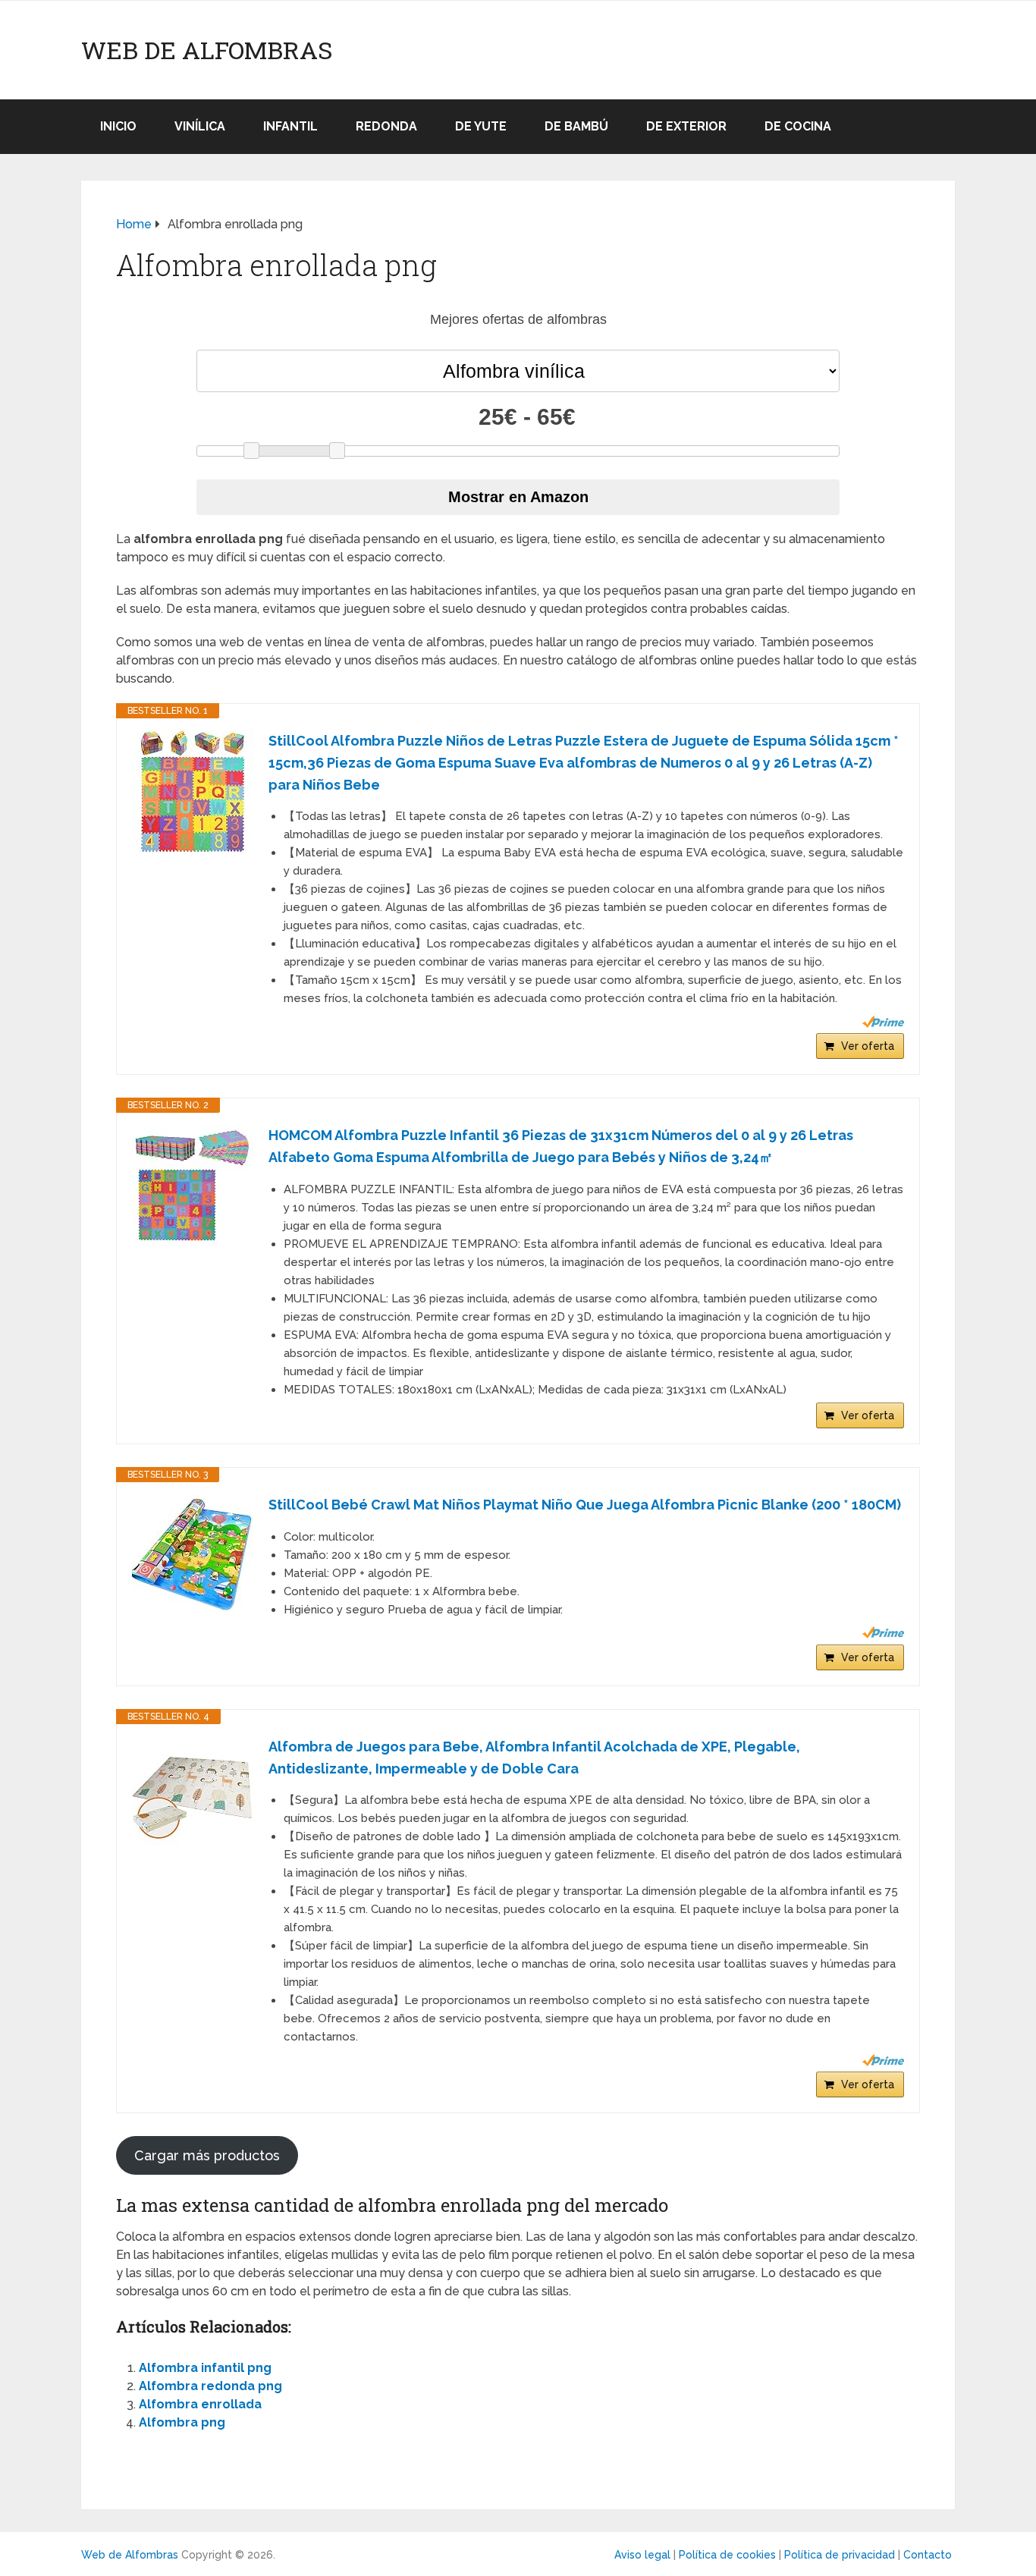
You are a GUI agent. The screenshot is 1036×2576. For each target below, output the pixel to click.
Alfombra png (182, 2422)
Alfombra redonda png (210, 2386)
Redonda (386, 126)
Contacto (928, 2555)
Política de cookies (727, 2555)
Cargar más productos (207, 2155)
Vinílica (200, 126)
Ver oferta (868, 1046)
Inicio (118, 126)
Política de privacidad (840, 2555)
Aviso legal (642, 2555)
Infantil (290, 126)
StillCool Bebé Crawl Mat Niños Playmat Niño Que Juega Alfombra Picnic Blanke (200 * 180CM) (585, 1505)
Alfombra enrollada (200, 2404)
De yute (481, 126)
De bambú (576, 126)
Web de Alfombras (207, 50)
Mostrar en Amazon (518, 497)
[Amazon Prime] (883, 1022)
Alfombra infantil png (205, 2368)
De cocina (798, 126)
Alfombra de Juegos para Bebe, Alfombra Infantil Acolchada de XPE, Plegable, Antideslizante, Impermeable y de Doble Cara (534, 1758)
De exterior (686, 126)
